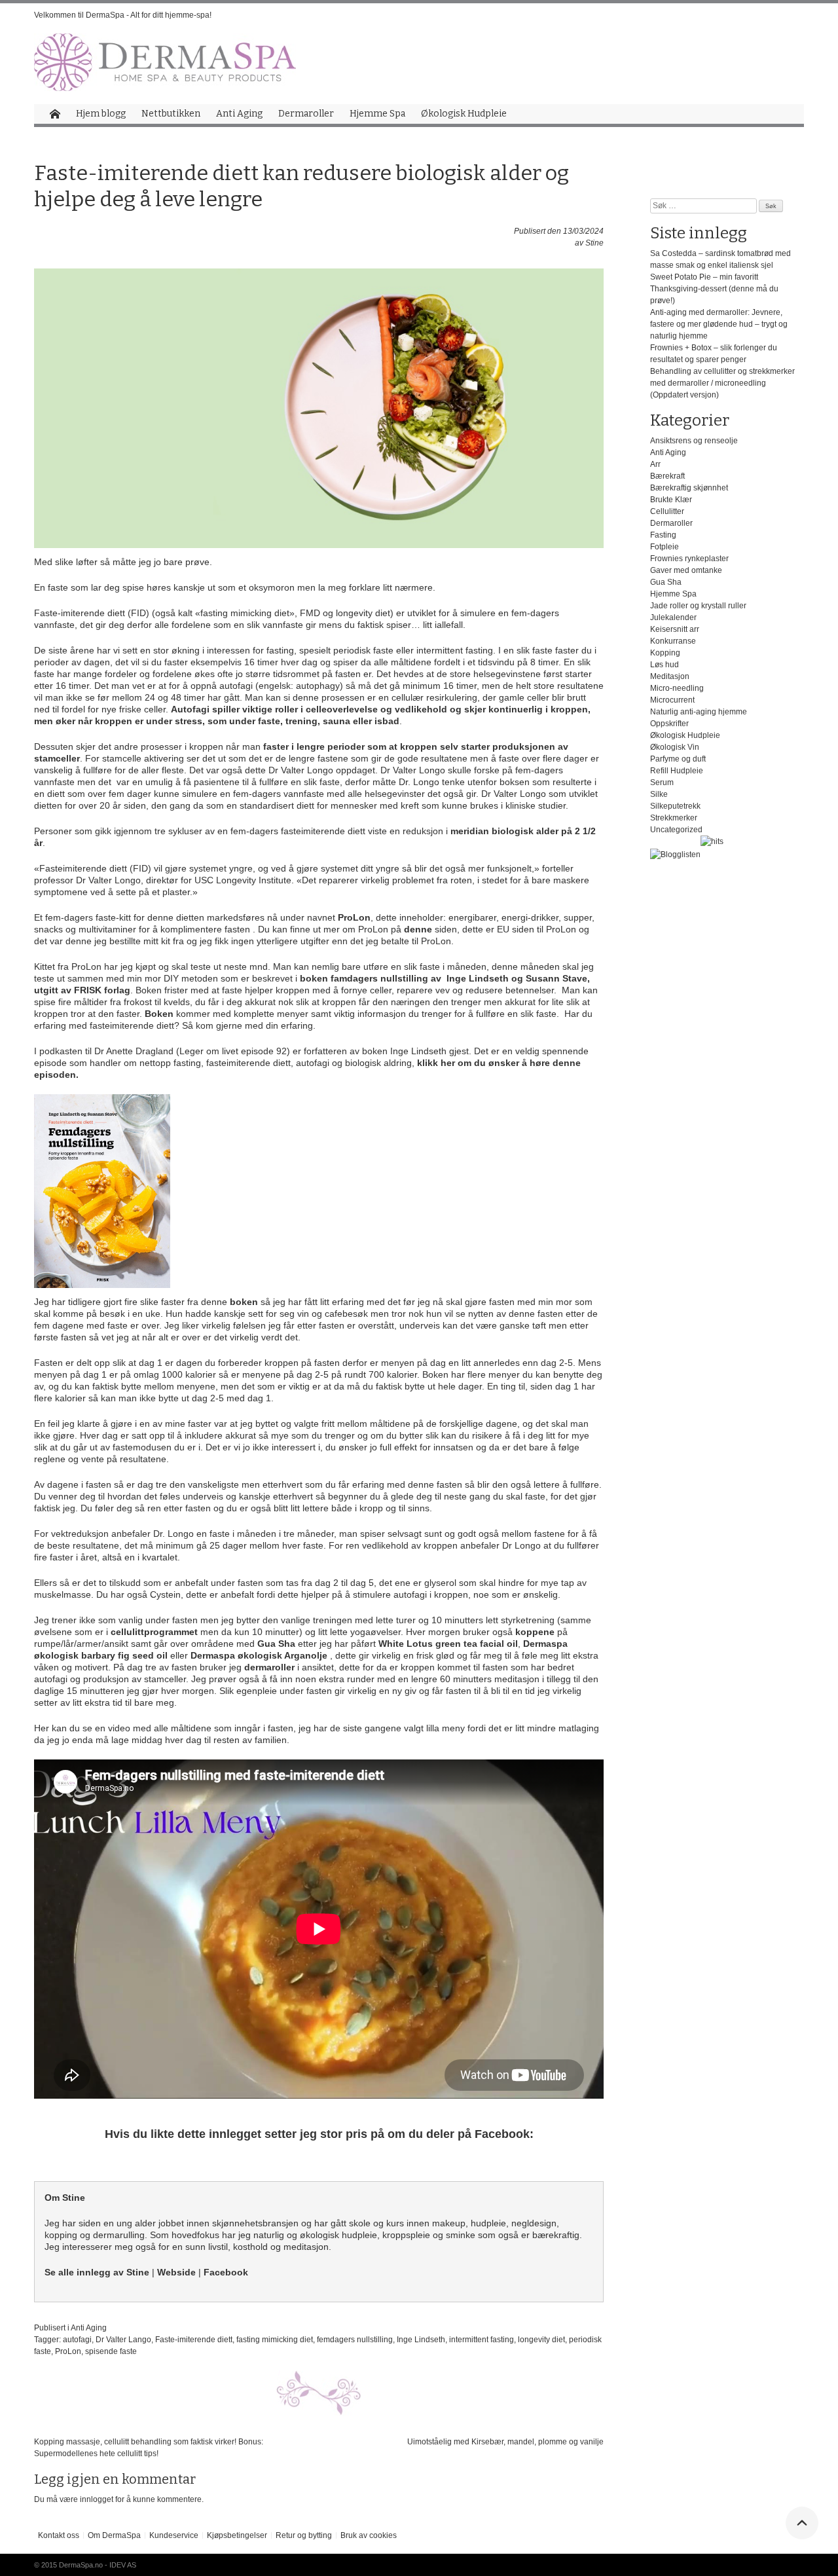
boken (245, 1302)
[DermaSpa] (165, 62)
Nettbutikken (171, 114)
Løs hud (665, 665)
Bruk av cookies (369, 2535)
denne (419, 929)
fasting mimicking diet (275, 2340)
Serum (662, 782)
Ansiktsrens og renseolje (694, 441)
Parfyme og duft (678, 759)
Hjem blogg (101, 114)
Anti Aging (239, 114)
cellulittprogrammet (154, 1632)
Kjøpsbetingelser (237, 2535)
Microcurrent (672, 700)
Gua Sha (275, 1644)
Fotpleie (665, 547)
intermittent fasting (482, 2340)
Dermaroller (306, 114)
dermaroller (271, 1667)
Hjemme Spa (377, 114)
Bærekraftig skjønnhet (689, 488)
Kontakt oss (59, 2535)
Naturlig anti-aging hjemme (699, 712)
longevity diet (541, 2340)
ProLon (354, 917)
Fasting (663, 535)
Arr (655, 464)
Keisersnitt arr (675, 629)
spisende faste (111, 2351)
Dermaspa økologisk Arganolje (259, 1655)
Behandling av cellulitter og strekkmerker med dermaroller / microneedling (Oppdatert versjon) (722, 383)
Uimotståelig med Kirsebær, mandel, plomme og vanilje (505, 2442)
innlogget (97, 2499)
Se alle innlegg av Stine (97, 2272)
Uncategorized (676, 830)
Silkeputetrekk (675, 806)
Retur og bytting (304, 2535)
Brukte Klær (671, 500)
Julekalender (673, 617)
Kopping (665, 653)
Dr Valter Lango (123, 2340)
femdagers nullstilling (355, 2340)
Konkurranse (673, 641)
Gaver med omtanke (686, 570)
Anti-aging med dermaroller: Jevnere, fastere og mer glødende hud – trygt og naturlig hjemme (719, 324)
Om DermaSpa (114, 2535)
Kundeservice (174, 2535)
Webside (176, 2272)
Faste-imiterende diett (194, 2340)
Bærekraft (667, 476)
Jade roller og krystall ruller (698, 606)
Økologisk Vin (675, 747)
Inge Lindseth (421, 2340)
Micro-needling (677, 688)
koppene (536, 1632)
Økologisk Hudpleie (464, 114)
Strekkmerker (674, 818)
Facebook (226, 2272)
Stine (594, 243)
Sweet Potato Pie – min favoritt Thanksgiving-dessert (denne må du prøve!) (714, 289)
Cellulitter (667, 511)
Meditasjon (670, 676)
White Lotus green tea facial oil (448, 1644)
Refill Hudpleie (677, 771)
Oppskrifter (669, 724)
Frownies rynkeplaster (689, 559)
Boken (159, 1014)
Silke (659, 794)
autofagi (77, 2340)
